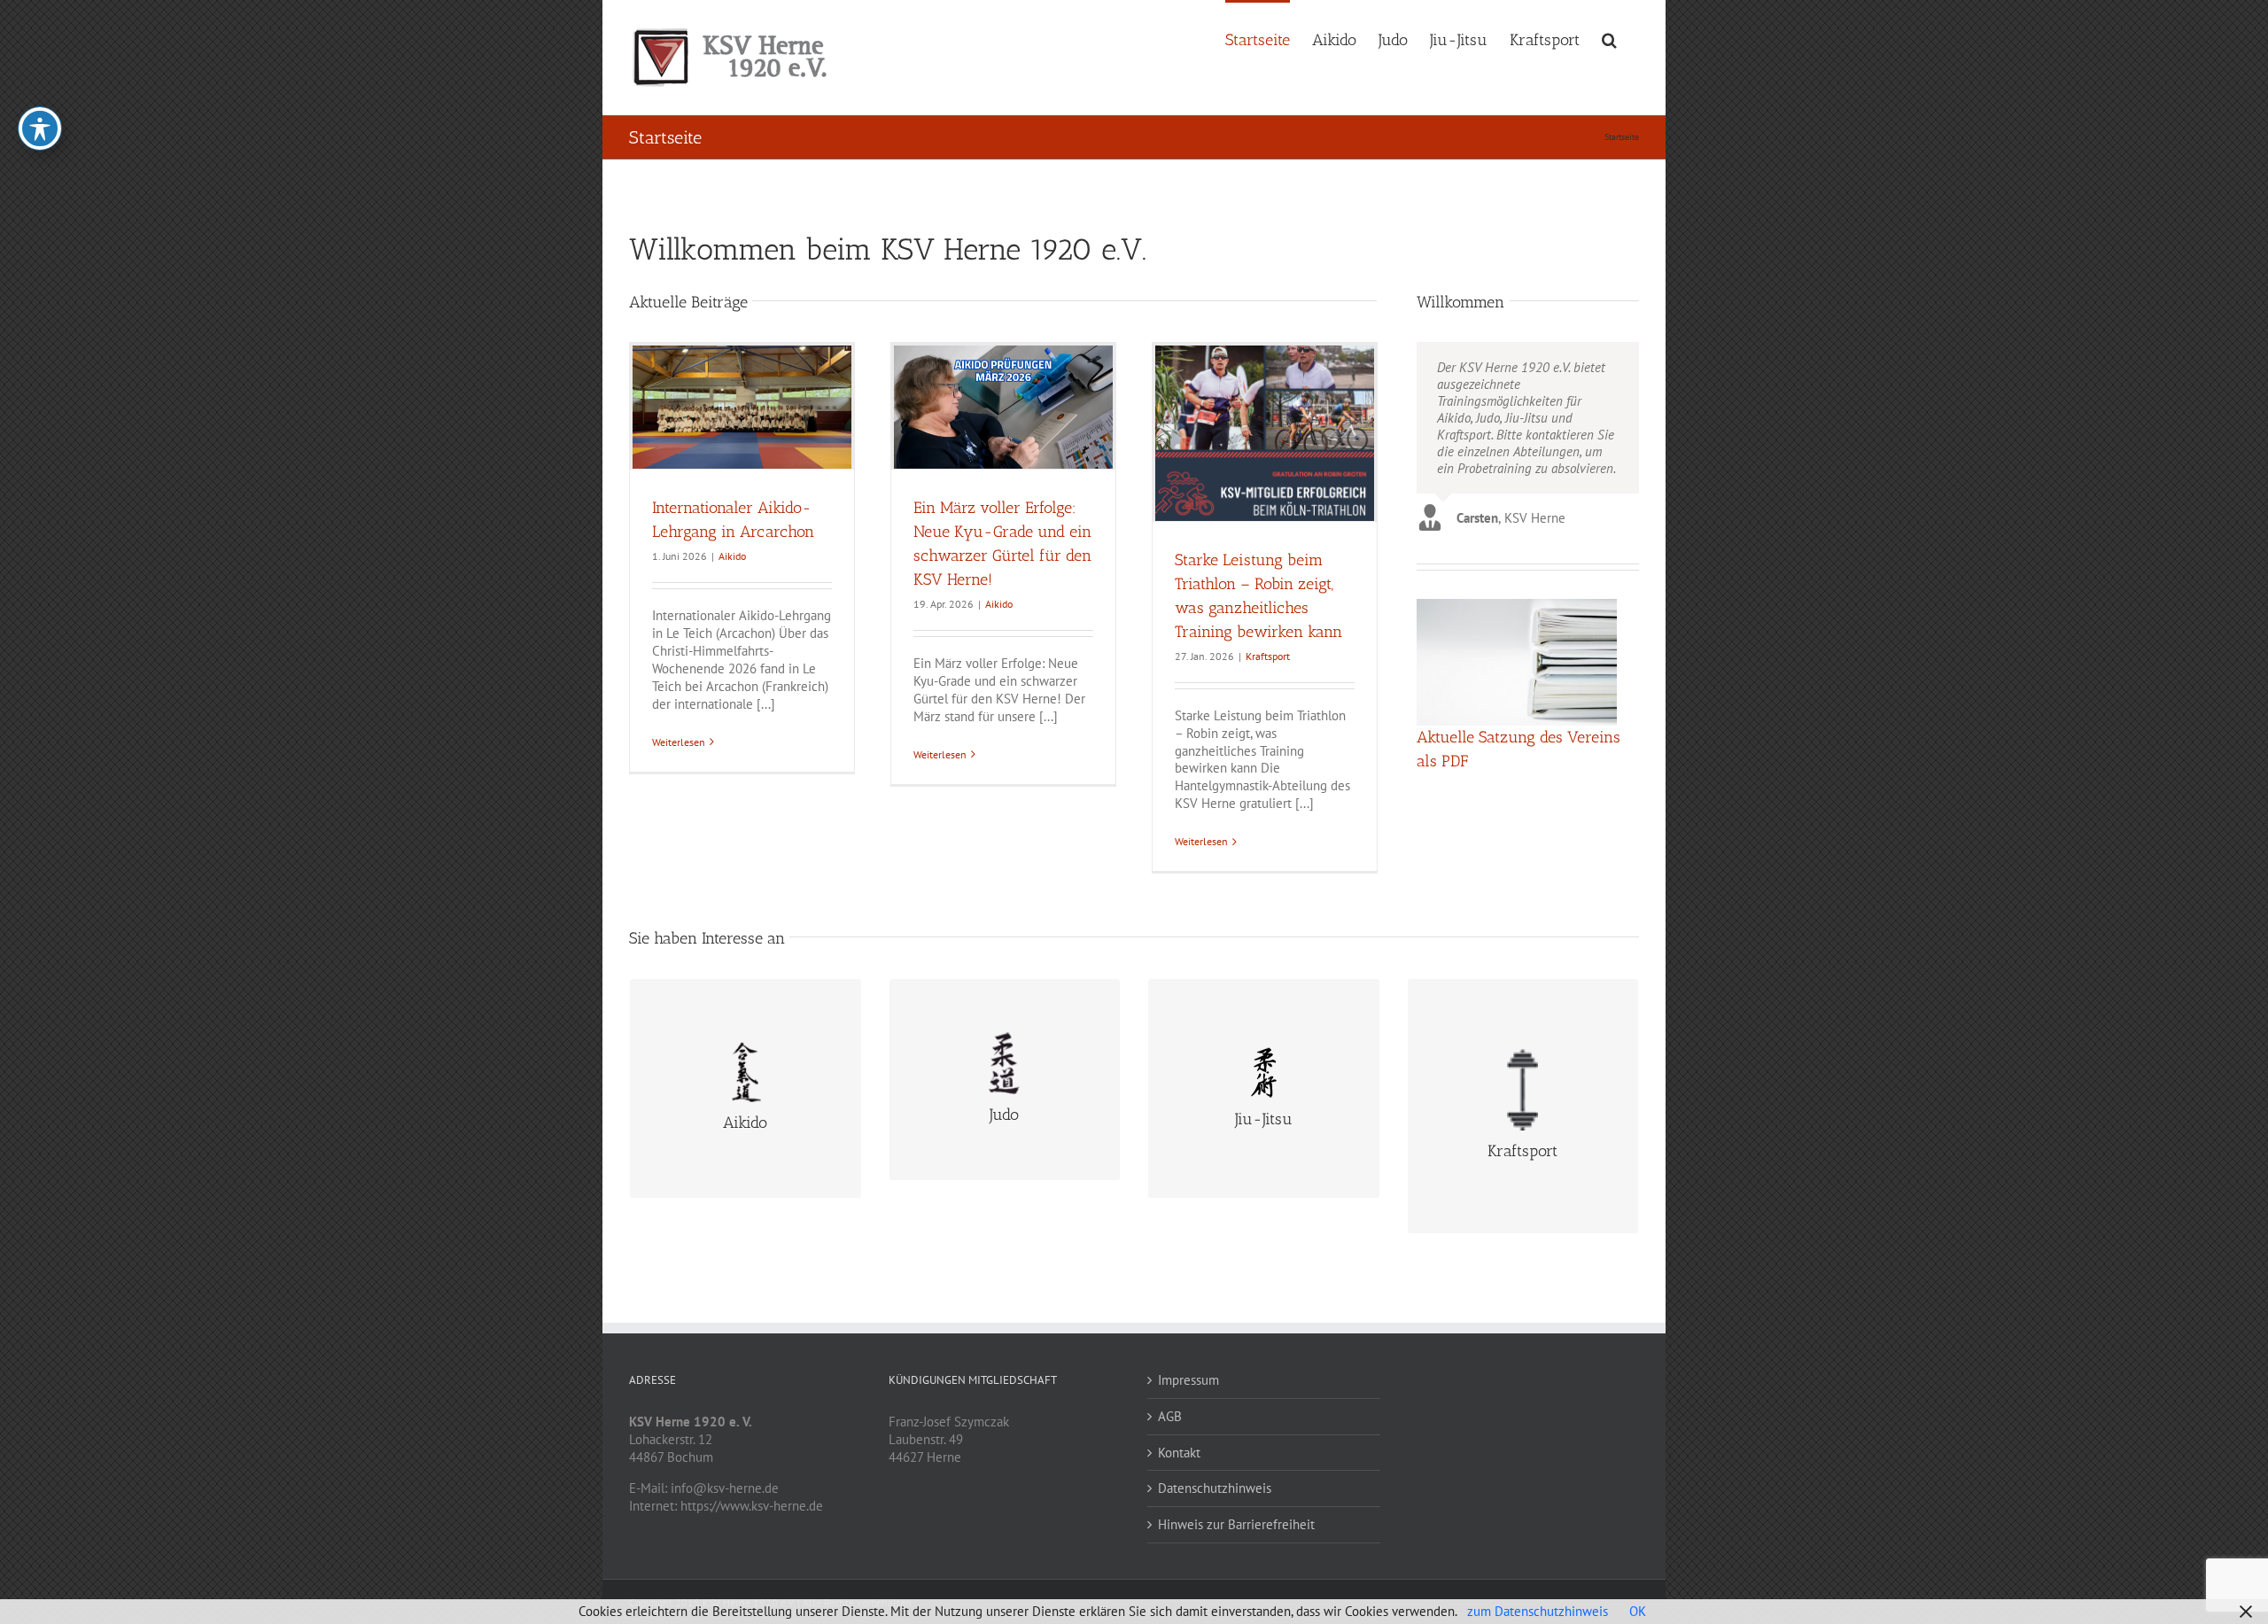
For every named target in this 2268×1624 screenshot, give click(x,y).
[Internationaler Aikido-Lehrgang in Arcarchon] (742, 407)
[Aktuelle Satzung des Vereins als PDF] (1517, 662)
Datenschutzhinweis (1215, 1488)
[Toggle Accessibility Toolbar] (40, 128)
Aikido (732, 556)
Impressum (1188, 1380)
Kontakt (1179, 1453)
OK (1638, 1611)
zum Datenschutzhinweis (1538, 1611)
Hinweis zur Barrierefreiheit (1236, 1524)
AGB (1170, 1416)
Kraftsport (1268, 656)
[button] (1609, 38)
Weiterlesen (679, 742)
